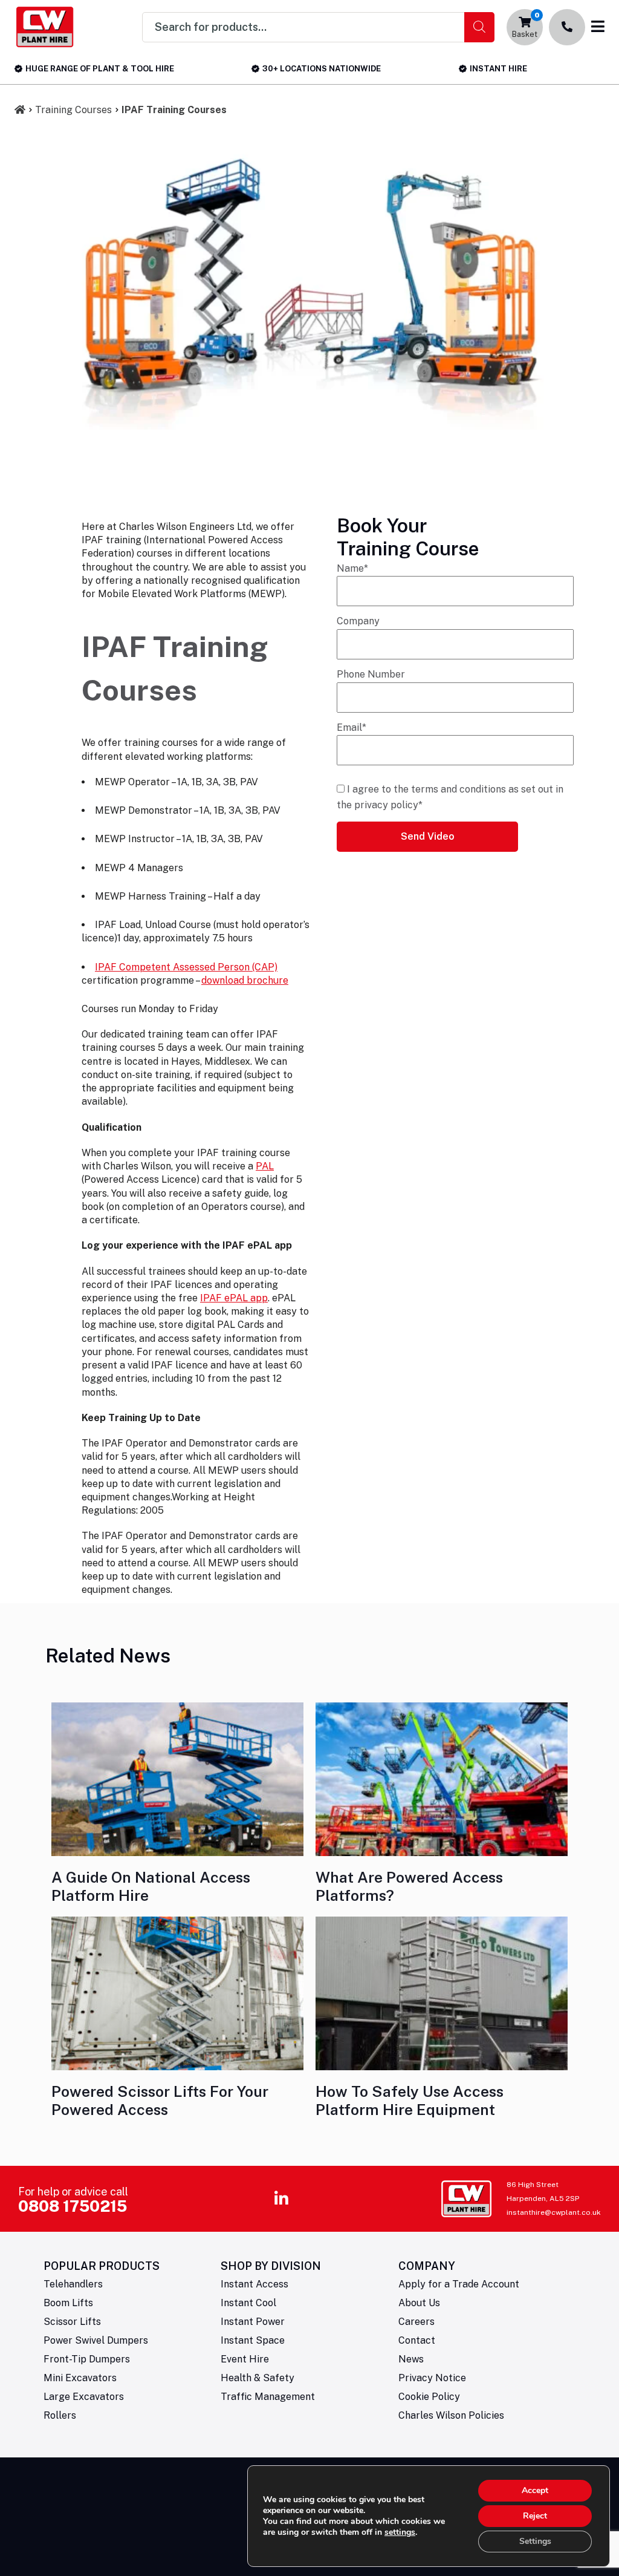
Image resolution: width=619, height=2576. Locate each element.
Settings (535, 2541)
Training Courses (73, 110)
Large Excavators (84, 2397)
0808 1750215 (73, 2206)
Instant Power (253, 2322)
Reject (535, 2516)
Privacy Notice (432, 2378)
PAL (265, 1166)
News (411, 2359)
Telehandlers (73, 2284)
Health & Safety (258, 2378)
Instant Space (253, 2340)
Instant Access (254, 2284)
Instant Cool (248, 2303)
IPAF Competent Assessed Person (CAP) (186, 967)
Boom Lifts (68, 2303)
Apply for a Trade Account (459, 2284)
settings (400, 2532)
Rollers (60, 2415)
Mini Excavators (80, 2378)
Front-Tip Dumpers (87, 2359)
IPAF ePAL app (234, 1298)
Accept (535, 2490)
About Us (419, 2303)
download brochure (245, 980)
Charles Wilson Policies (451, 2415)
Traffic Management (268, 2397)
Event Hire (245, 2359)
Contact (417, 2340)
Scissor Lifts (72, 2322)
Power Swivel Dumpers (96, 2340)
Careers (416, 2322)
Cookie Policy (429, 2397)
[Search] (479, 27)
